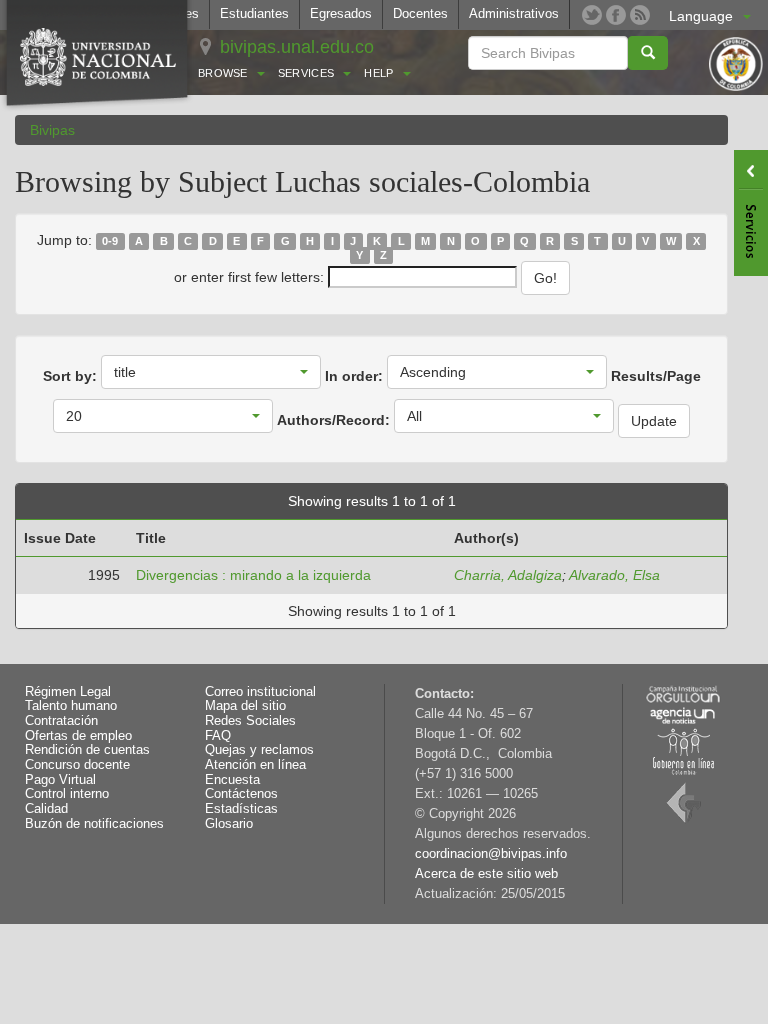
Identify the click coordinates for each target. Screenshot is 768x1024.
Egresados (341, 14)
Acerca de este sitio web (486, 874)
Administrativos (514, 14)
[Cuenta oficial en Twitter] (592, 15)
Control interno (67, 794)
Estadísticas (241, 809)
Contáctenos (241, 794)
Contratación (61, 721)
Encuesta (232, 780)
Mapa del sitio (245, 706)
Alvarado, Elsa (614, 575)
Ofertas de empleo (78, 736)
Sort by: (70, 376)
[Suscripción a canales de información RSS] (640, 15)
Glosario (229, 824)
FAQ (218, 736)
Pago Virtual (60, 780)
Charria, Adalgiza (508, 575)
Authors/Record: (333, 420)
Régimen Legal (68, 692)
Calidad (46, 809)
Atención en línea (255, 765)
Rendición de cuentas (87, 750)
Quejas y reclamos (259, 750)
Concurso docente (77, 765)
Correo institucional (260, 692)
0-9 (110, 241)
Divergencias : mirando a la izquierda (253, 575)
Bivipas (52, 130)
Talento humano (71, 706)
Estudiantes (254, 14)
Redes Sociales (250, 721)
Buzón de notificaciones (94, 824)
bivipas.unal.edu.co (297, 47)
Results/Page (656, 376)
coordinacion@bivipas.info (491, 854)
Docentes (420, 14)
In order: (354, 376)
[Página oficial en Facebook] (616, 15)
